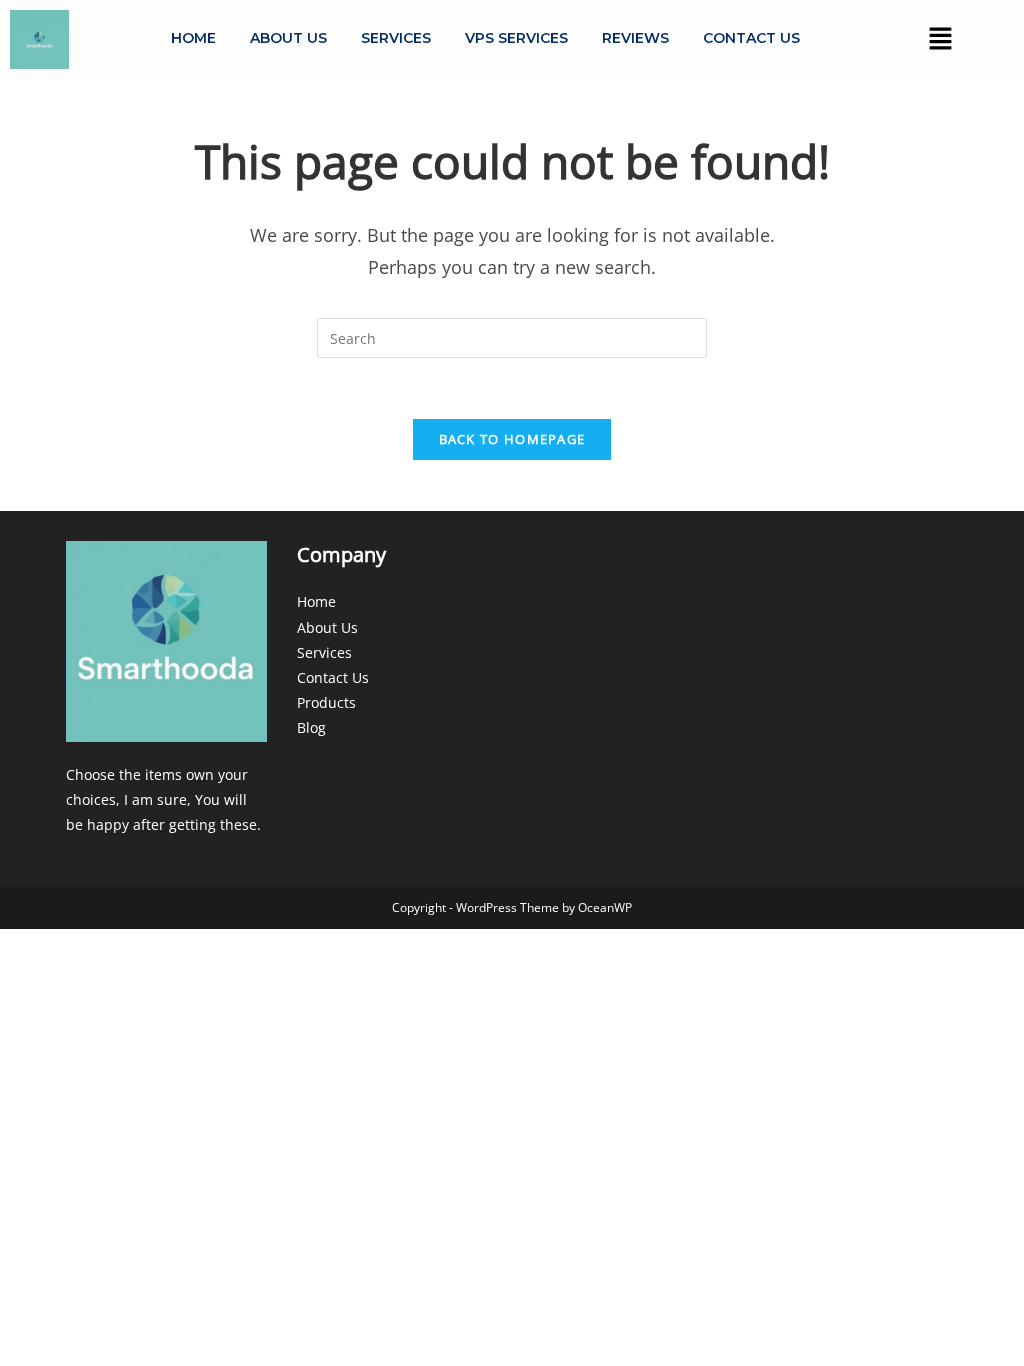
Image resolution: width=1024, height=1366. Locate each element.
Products (326, 702)
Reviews (635, 38)
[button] (940, 39)
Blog (311, 727)
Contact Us (751, 38)
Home (193, 38)
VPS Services (516, 38)
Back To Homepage (512, 439)
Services (396, 38)
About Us (288, 38)
